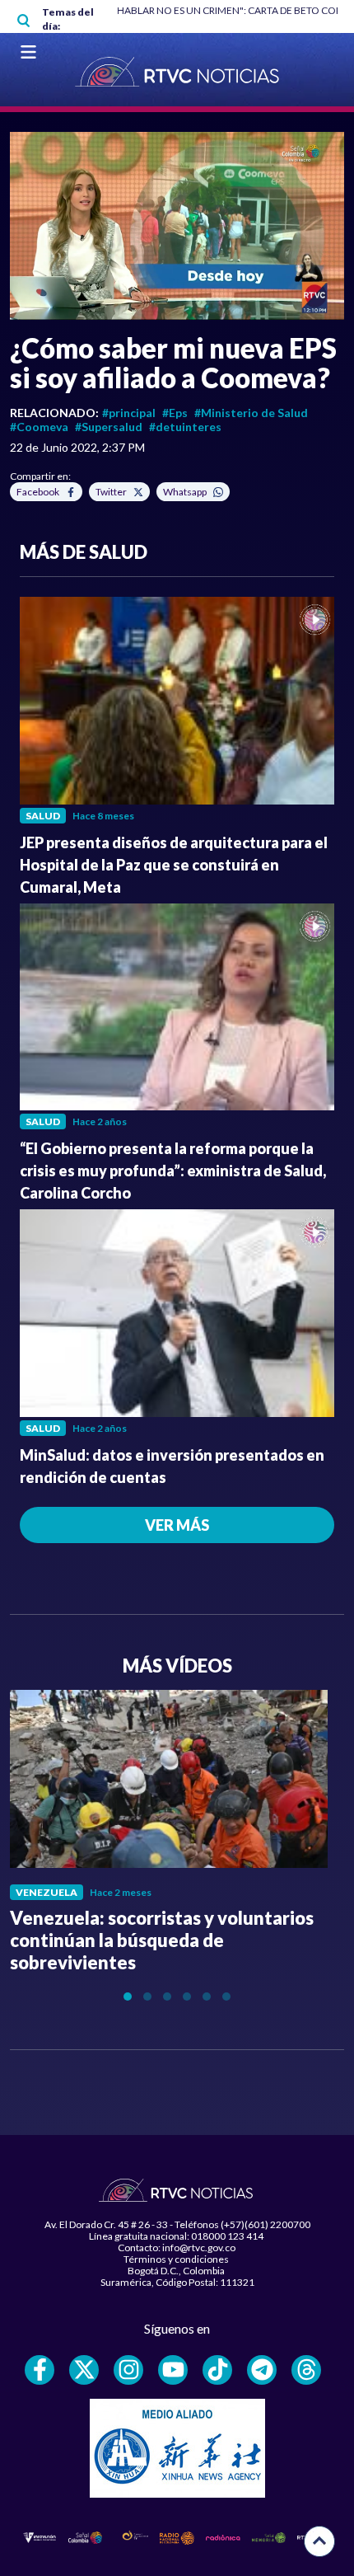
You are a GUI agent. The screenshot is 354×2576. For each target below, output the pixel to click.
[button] (177, 226)
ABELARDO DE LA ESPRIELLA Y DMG (248, 10)
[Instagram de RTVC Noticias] (128, 2370)
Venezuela (47, 1892)
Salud (43, 816)
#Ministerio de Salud (251, 413)
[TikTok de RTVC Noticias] (217, 2370)
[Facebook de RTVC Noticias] (40, 2370)
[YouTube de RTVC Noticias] (173, 2370)
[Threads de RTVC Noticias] (306, 2370)
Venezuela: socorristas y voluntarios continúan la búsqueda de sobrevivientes (162, 1940)
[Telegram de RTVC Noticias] (262, 2370)
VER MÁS (177, 1525)
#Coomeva (39, 427)
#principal (129, 413)
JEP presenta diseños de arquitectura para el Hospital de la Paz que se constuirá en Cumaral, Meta (174, 865)
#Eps (175, 413)
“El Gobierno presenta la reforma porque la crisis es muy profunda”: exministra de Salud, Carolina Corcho (173, 1171)
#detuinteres (185, 427)
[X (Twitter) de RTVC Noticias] (84, 2370)
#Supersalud (109, 427)
